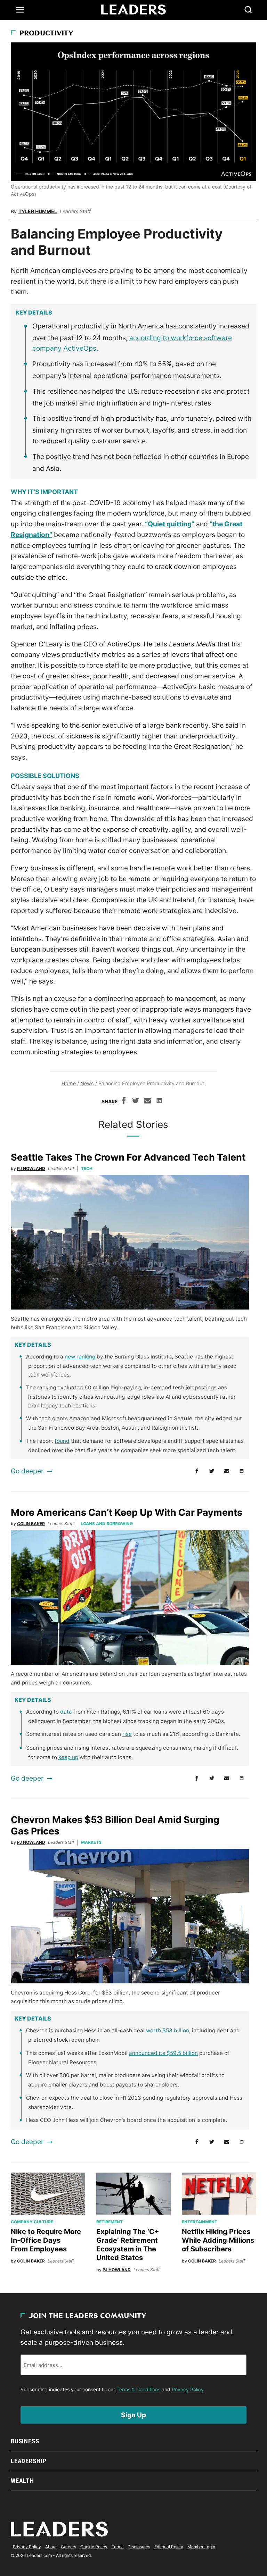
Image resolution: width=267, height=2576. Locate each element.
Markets (91, 1842)
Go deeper (27, 1471)
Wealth (22, 2481)
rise (127, 1734)
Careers (68, 2547)
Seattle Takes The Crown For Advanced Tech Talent (128, 1157)
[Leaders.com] (133, 10)
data (66, 1712)
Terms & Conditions (138, 2389)
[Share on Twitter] (136, 1102)
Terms (118, 2547)
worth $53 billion (168, 2030)
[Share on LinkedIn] (159, 1102)
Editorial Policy (169, 2547)
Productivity (46, 34)
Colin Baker (31, 1524)
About (51, 2547)
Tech (87, 1168)
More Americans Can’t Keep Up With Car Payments (127, 1512)
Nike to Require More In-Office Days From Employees (46, 2240)
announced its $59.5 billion (163, 2053)
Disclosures (139, 2547)
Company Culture (32, 2222)
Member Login (201, 2547)
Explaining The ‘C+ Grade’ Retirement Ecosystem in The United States (128, 2245)
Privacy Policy (188, 2389)
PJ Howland (31, 1168)
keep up (68, 1757)
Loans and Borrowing (107, 1524)
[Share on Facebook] (124, 1102)
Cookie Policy (94, 2547)
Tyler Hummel (38, 211)
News (87, 1083)
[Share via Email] (147, 1102)
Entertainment (200, 2222)
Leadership (29, 2461)
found (62, 1441)
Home (69, 1083)
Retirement (110, 2222)
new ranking (80, 1357)
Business (25, 2441)
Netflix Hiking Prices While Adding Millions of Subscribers (218, 2240)
